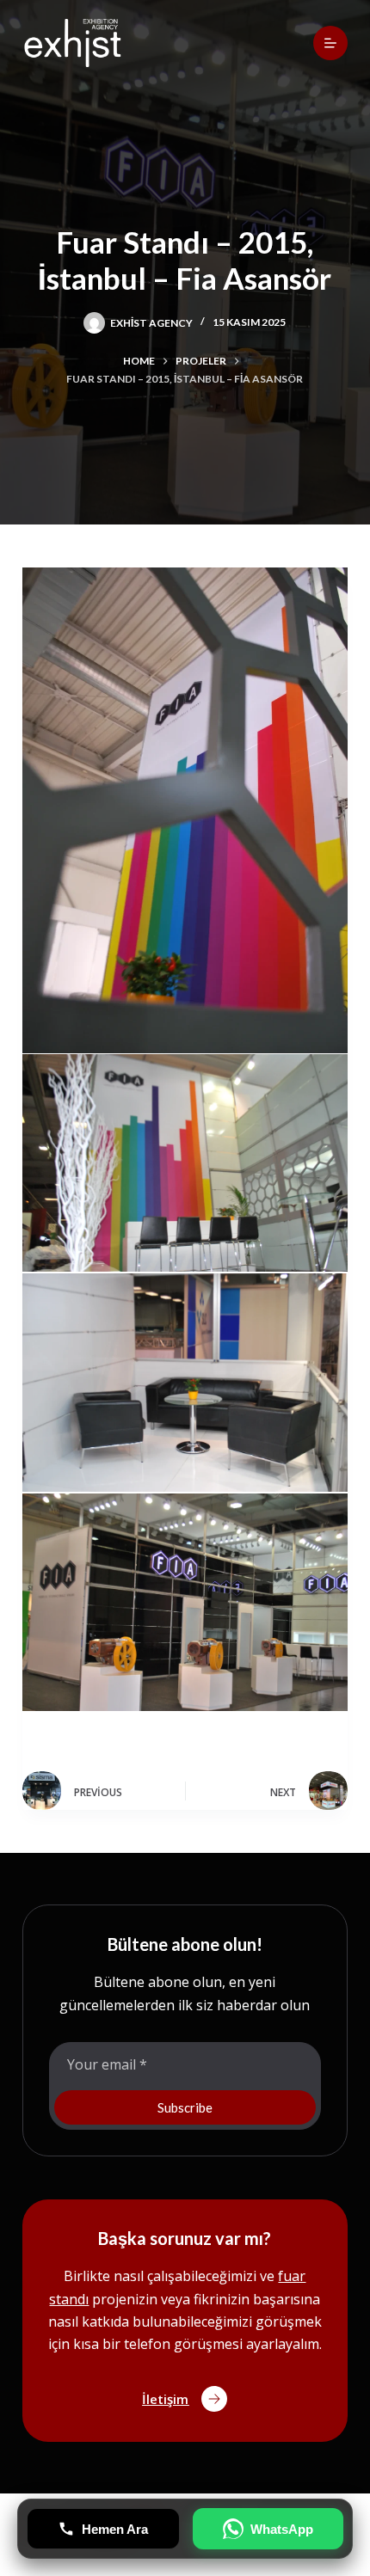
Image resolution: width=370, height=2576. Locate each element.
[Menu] (330, 43)
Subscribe (185, 2107)
